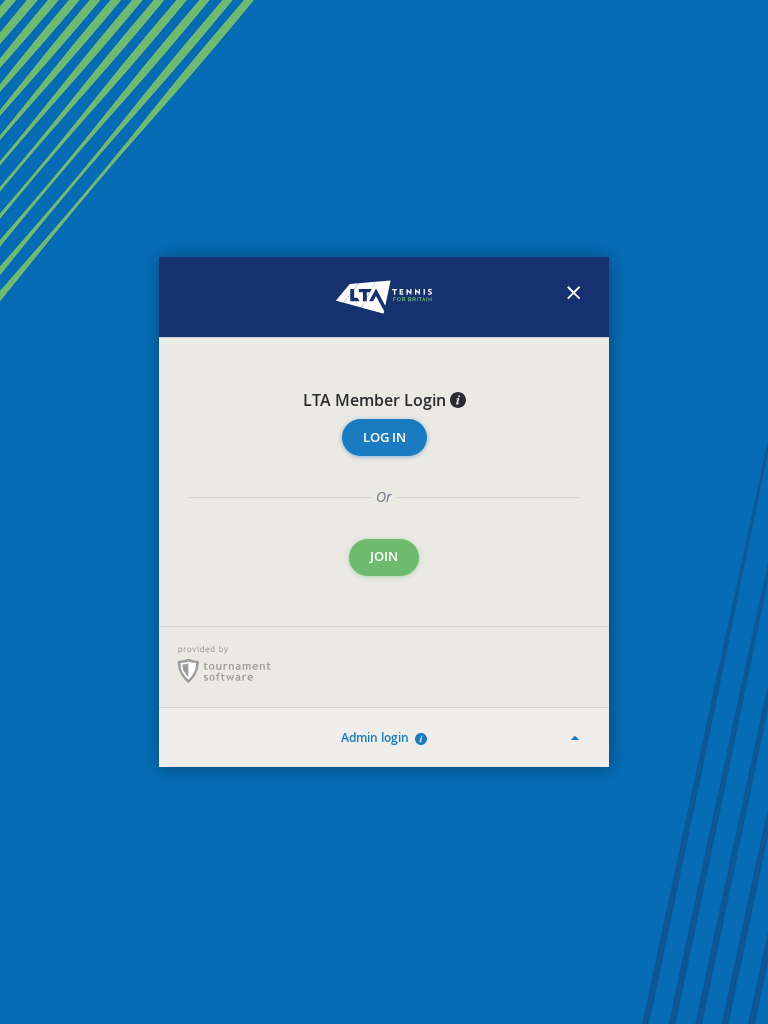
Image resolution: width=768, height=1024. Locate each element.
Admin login (378, 737)
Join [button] (384, 556)
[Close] (574, 297)
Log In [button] (384, 437)
